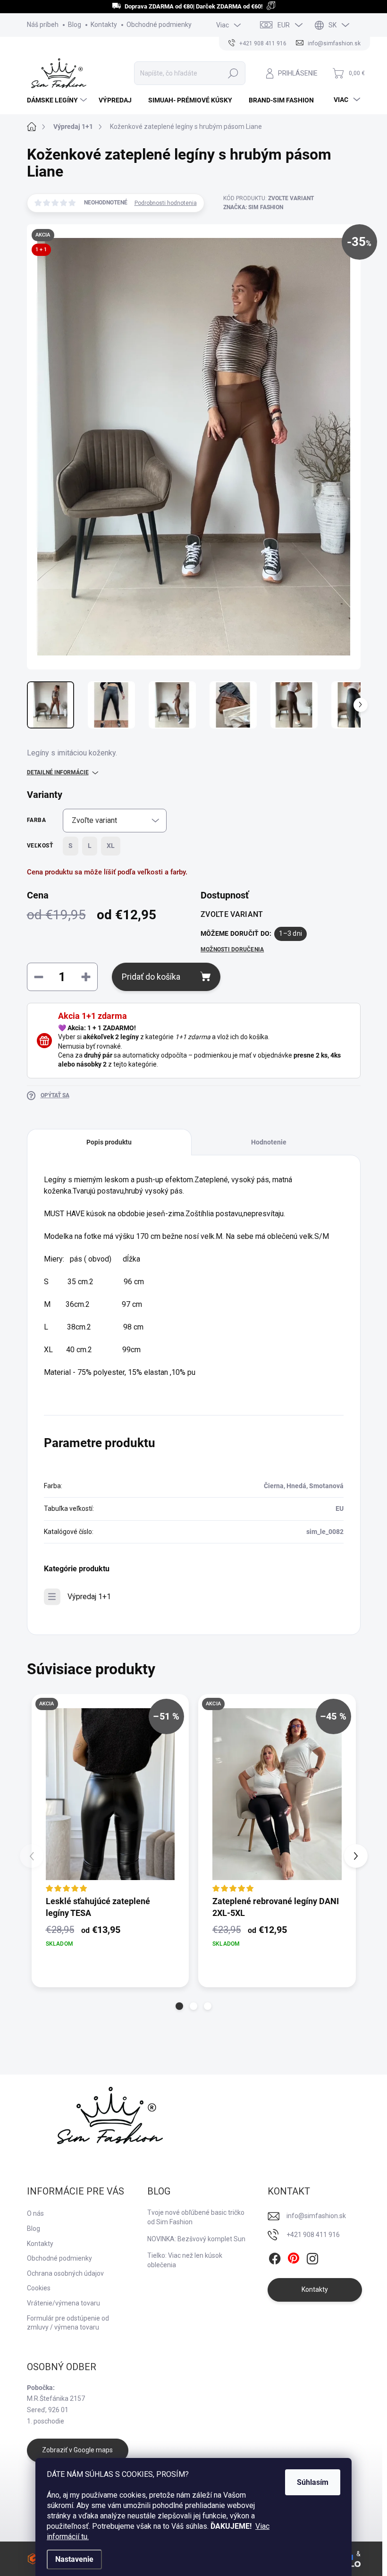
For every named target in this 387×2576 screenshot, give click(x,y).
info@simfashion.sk (316, 2216)
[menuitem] (58, 100)
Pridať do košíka (151, 977)
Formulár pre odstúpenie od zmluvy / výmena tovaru (68, 2323)
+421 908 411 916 (313, 2235)
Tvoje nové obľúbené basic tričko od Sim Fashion (196, 2217)
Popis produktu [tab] (109, 1142)
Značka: (253, 207)
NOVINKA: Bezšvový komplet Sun (196, 2239)
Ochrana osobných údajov (65, 2273)
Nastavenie (74, 2559)
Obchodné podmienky (159, 25)
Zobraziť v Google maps (77, 2450)
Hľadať (233, 73)
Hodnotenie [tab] (269, 1142)
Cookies (39, 2288)
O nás (35, 2213)
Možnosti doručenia (232, 949)
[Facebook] (275, 2259)
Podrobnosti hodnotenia (166, 203)
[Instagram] (312, 2259)
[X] (294, 2259)
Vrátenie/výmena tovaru (63, 2303)
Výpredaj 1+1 (89, 1597)
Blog (75, 25)
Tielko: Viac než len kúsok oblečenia (185, 2260)
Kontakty (104, 25)
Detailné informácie (58, 772)
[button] (179, 2006)
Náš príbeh (43, 25)
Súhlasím (313, 2482)
